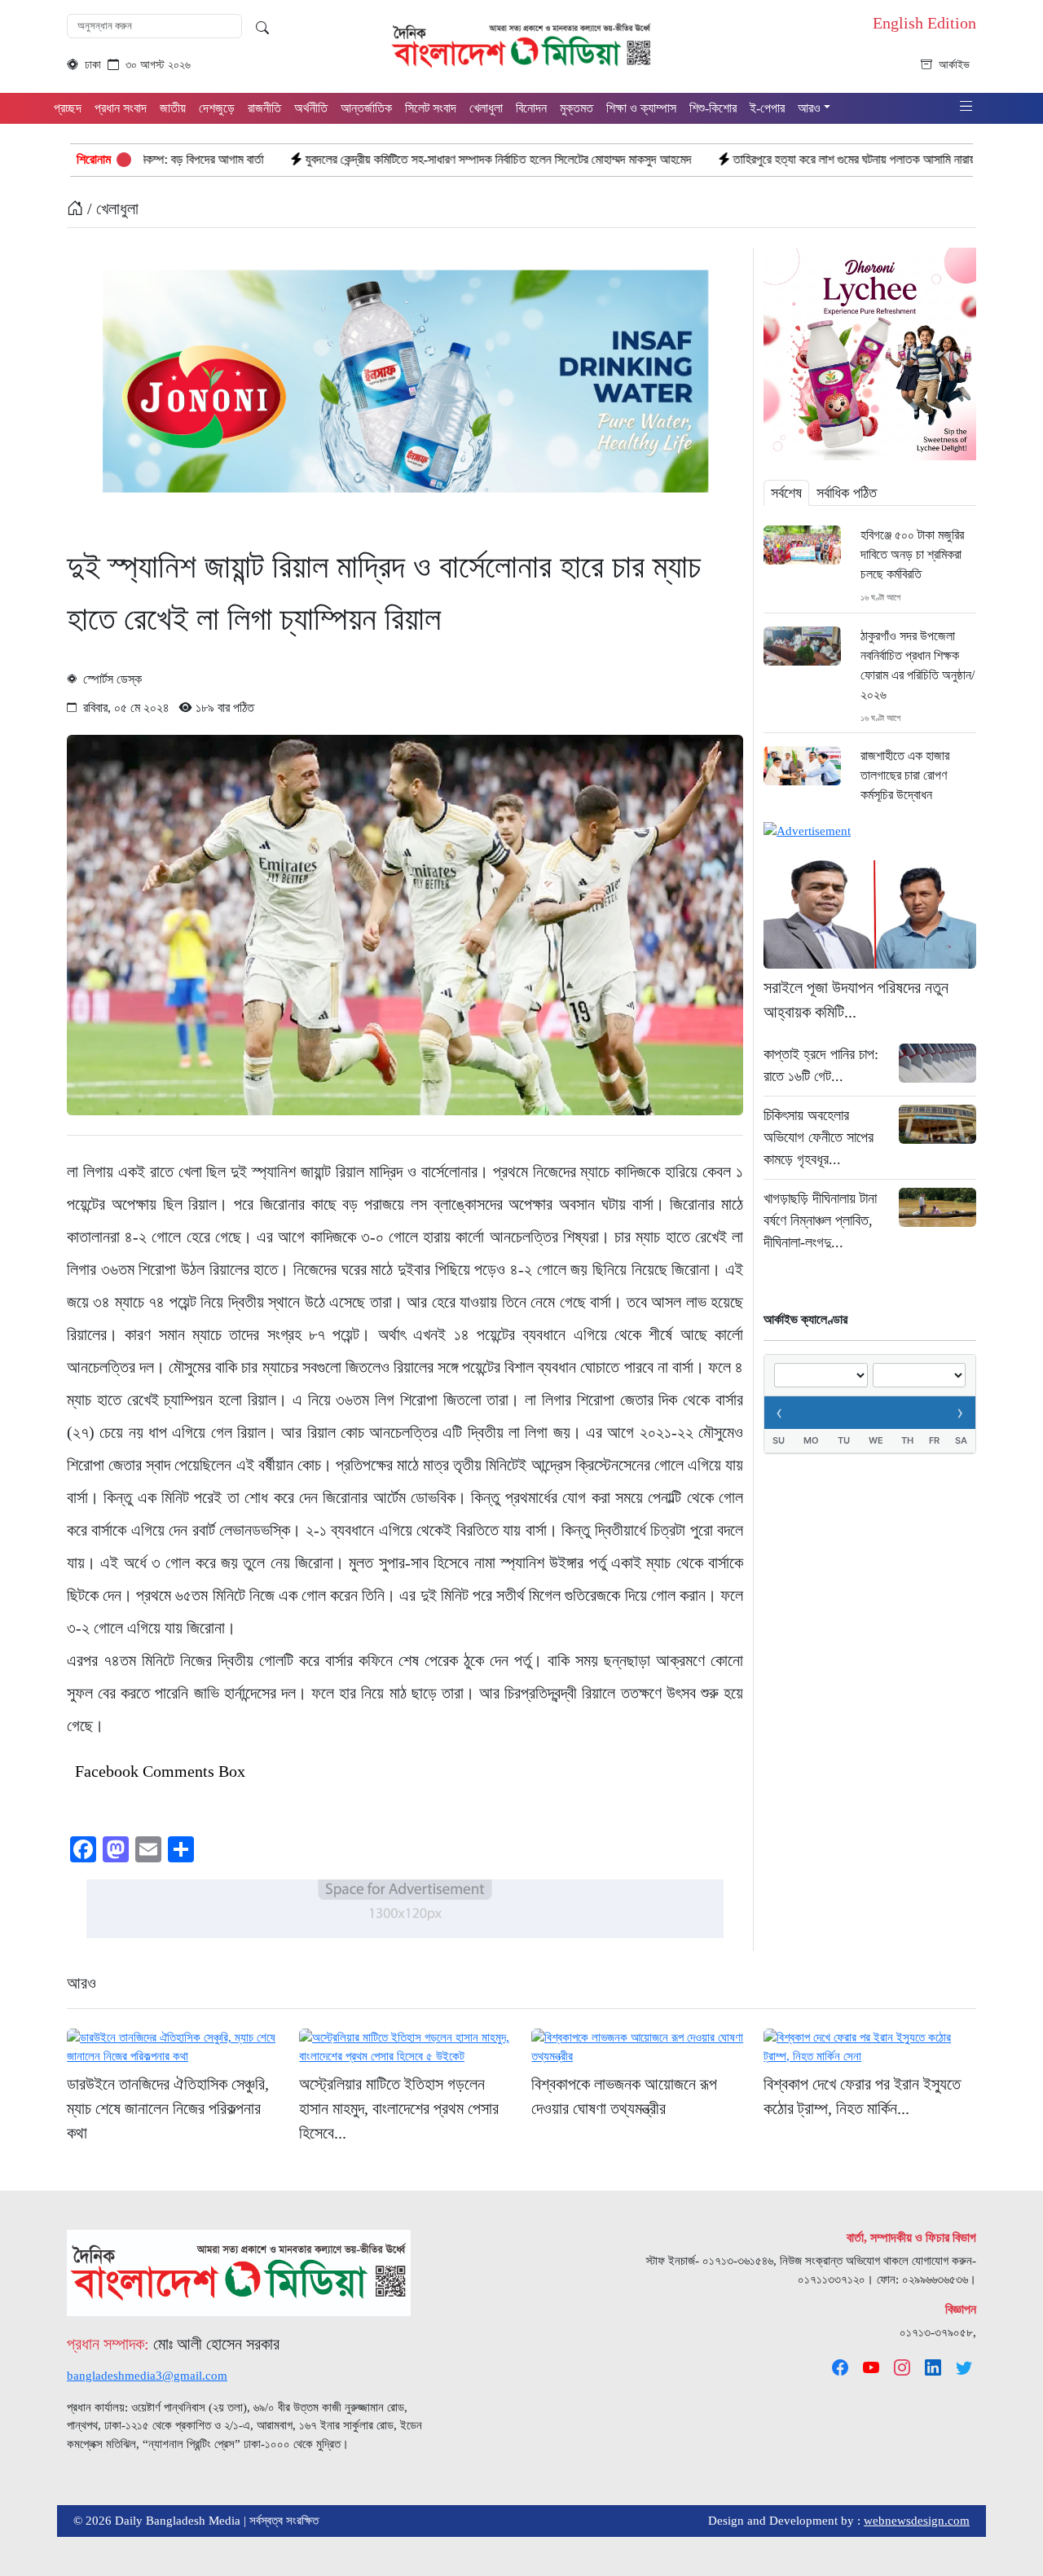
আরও (81, 1983)
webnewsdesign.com (917, 2521)
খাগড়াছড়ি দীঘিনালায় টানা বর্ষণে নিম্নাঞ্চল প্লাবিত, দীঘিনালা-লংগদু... (820, 1220)
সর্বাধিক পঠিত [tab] (847, 493)
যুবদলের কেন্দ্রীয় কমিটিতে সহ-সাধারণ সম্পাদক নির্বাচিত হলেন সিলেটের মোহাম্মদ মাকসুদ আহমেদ (367, 159)
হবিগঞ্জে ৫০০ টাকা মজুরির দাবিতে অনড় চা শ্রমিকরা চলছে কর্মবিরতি (912, 554)
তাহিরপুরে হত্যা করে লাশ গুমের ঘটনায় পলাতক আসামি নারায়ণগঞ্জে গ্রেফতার (755, 159)
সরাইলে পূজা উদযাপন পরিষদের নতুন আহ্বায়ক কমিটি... (856, 1000)
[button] (966, 107)
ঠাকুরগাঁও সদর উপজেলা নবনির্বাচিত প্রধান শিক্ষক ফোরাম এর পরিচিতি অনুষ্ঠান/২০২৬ (918, 665)
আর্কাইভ (954, 65)
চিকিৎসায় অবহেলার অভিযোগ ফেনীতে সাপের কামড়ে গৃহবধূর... (819, 1137)
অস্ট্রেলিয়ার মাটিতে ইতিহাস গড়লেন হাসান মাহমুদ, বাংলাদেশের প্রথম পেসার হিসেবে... (399, 2108)
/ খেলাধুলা (111, 209)
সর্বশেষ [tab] (786, 493)
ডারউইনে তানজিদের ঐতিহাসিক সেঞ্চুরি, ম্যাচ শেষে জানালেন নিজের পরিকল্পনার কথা (168, 2108)
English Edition (924, 23)
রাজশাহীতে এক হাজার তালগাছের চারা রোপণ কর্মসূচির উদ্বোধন (905, 775)
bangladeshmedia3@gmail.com (147, 2376)
